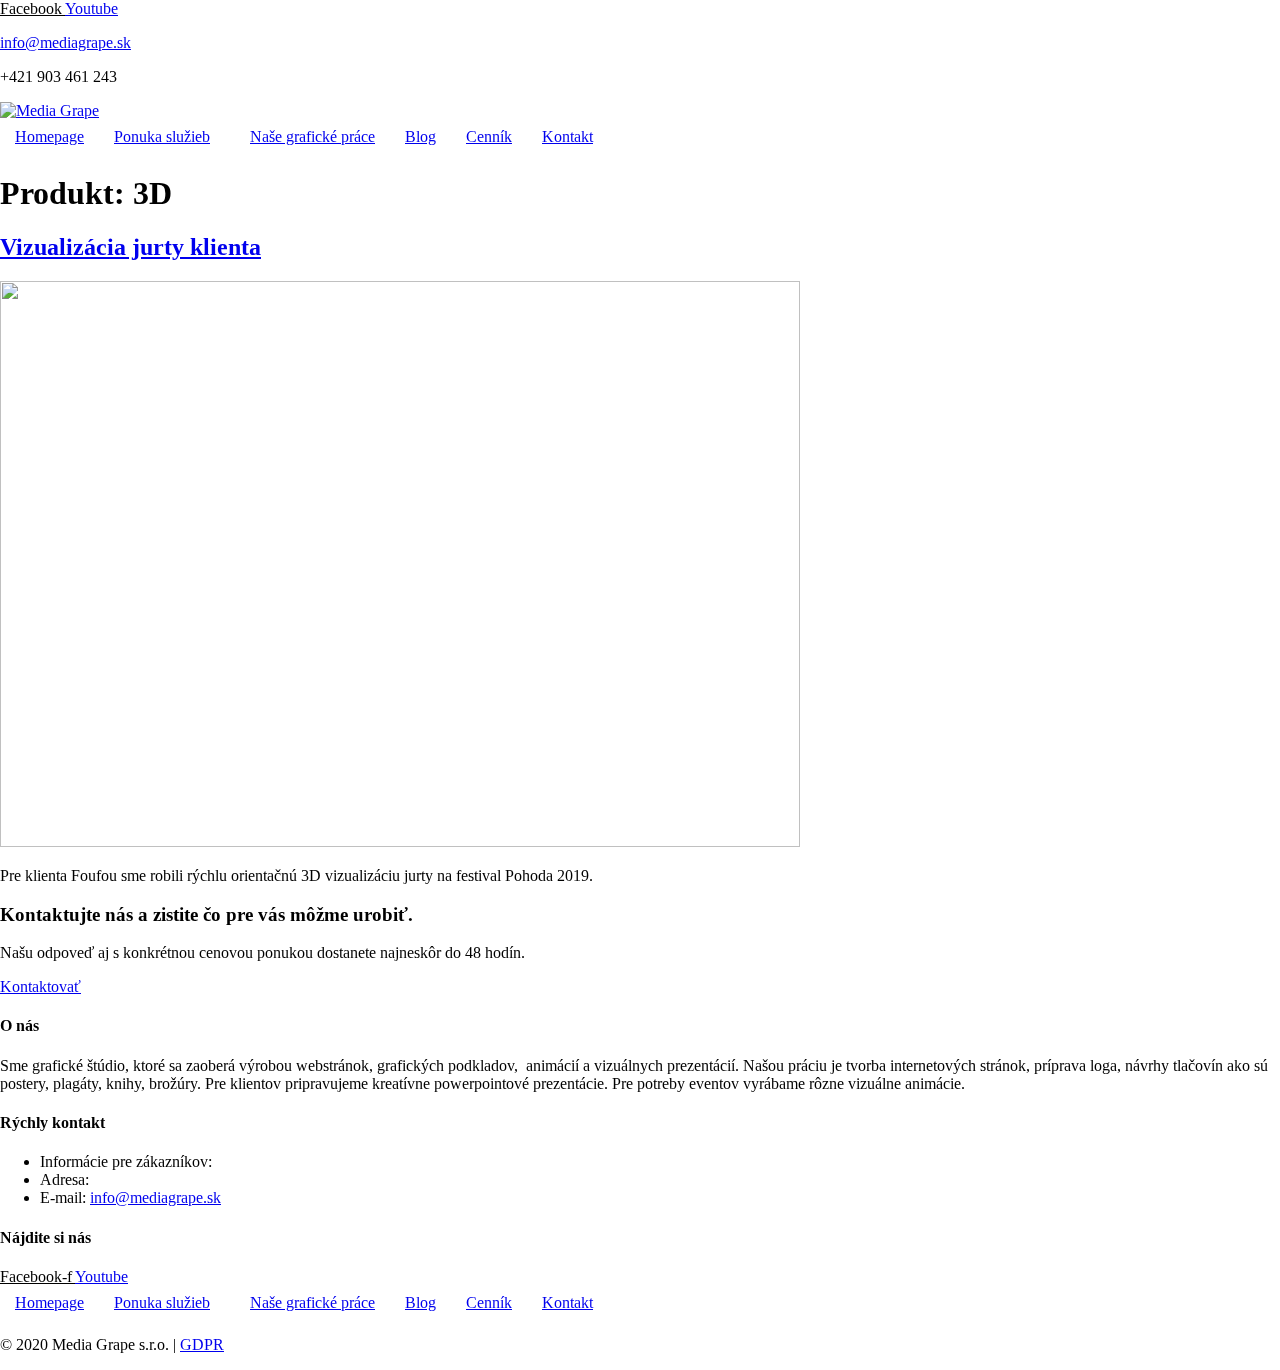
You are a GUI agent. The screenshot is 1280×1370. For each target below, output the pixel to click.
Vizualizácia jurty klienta (130, 247)
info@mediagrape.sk (65, 42)
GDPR (202, 1344)
